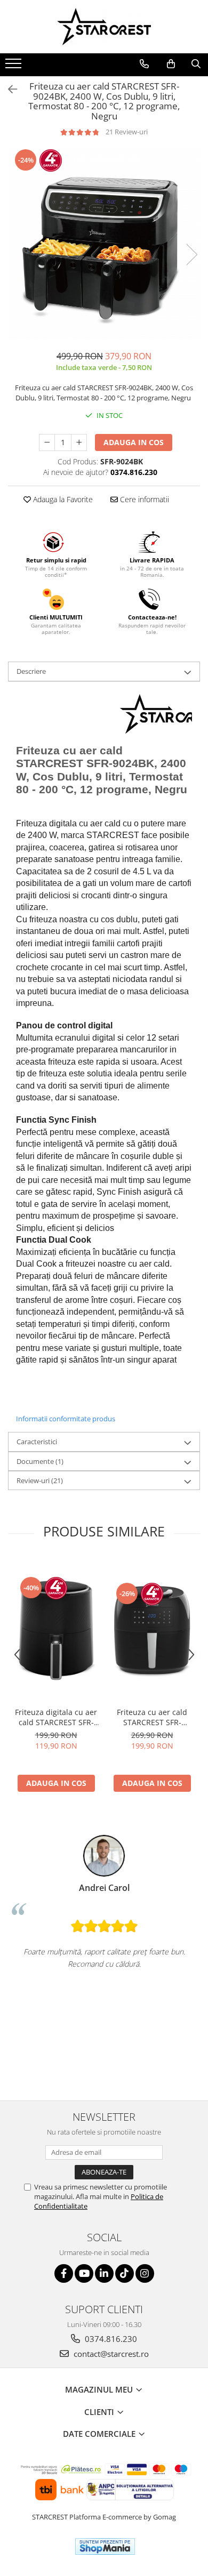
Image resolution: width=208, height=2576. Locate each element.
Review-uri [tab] (40, 1480)
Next (191, 255)
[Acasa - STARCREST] (104, 27)
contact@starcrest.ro (110, 2354)
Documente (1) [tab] (40, 1461)
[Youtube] (84, 2273)
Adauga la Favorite (62, 499)
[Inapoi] (8, 89)
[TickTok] (125, 2273)
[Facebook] (64, 2273)
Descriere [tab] (31, 671)
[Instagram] (145, 2273)
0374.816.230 (110, 2339)
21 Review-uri (127, 132)
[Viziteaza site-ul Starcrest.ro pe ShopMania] (105, 2546)
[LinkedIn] (104, 2273)
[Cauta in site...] (196, 64)
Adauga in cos (134, 442)
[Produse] (15, 67)
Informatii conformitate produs (66, 1419)
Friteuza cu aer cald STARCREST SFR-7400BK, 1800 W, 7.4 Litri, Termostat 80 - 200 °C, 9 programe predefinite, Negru (152, 1717)
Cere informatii (143, 499)
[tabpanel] (104, 244)
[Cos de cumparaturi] (171, 64)
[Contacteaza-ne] (144, 64)
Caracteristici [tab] (37, 1442)
